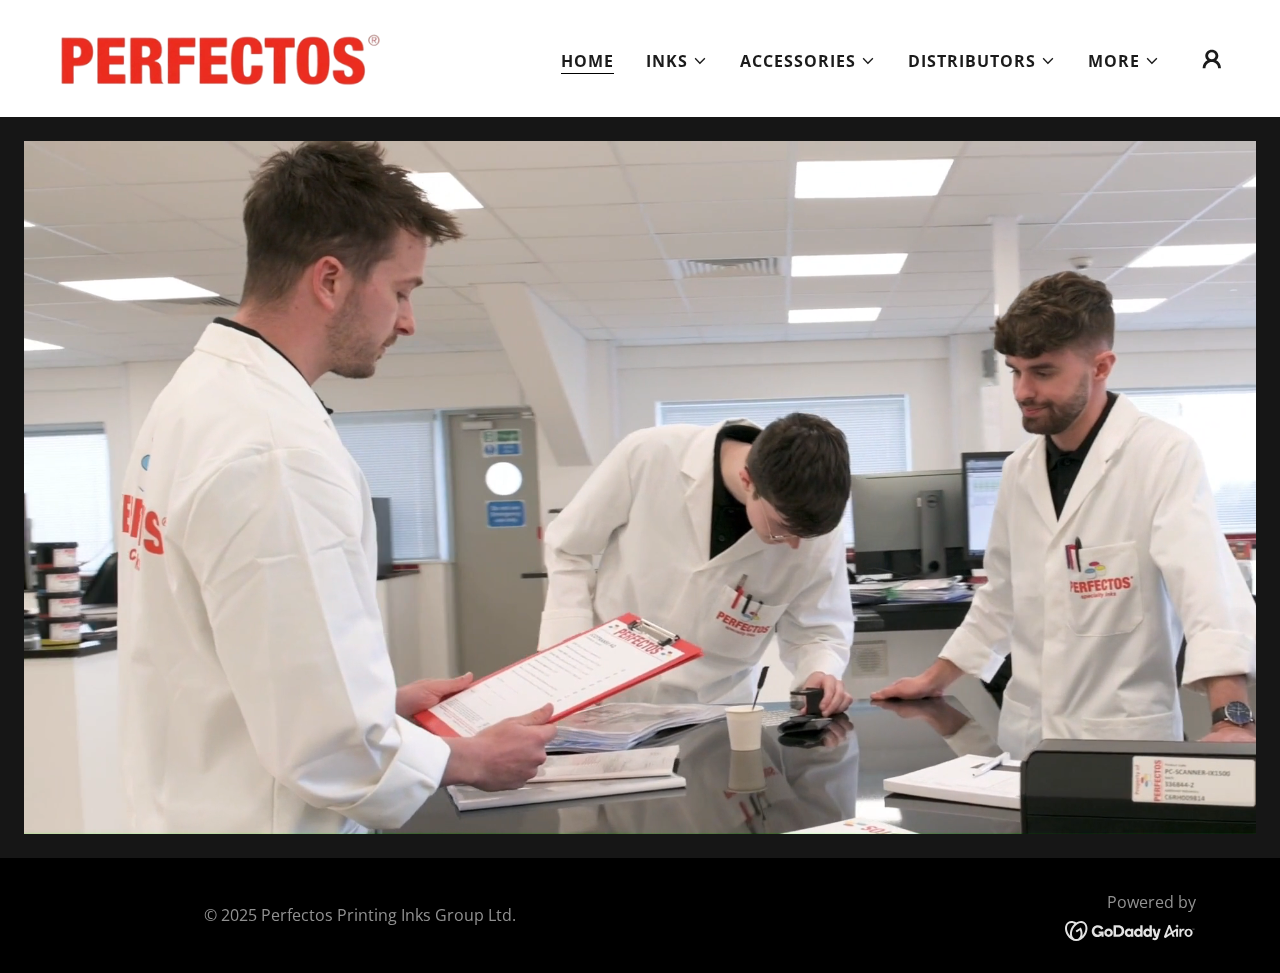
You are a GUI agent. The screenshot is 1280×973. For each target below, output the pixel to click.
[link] (214, 57)
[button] (677, 61)
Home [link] (587, 61)
